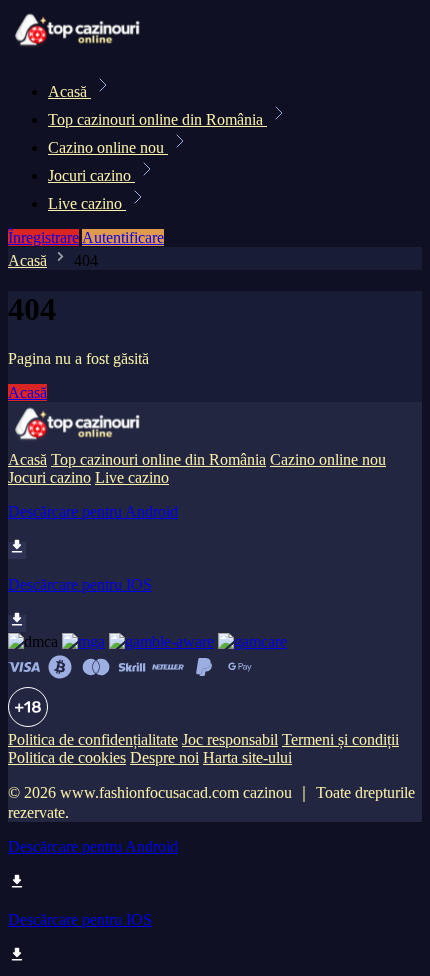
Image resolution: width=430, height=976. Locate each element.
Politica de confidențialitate (93, 739)
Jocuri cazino (91, 175)
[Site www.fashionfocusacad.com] (76, 47)
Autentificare (123, 237)
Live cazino (87, 203)
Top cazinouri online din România (157, 119)
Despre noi (164, 757)
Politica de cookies (67, 757)
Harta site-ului (247, 757)
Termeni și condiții (340, 739)
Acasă (69, 91)
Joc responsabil (230, 739)
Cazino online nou (108, 147)
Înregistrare (43, 237)
